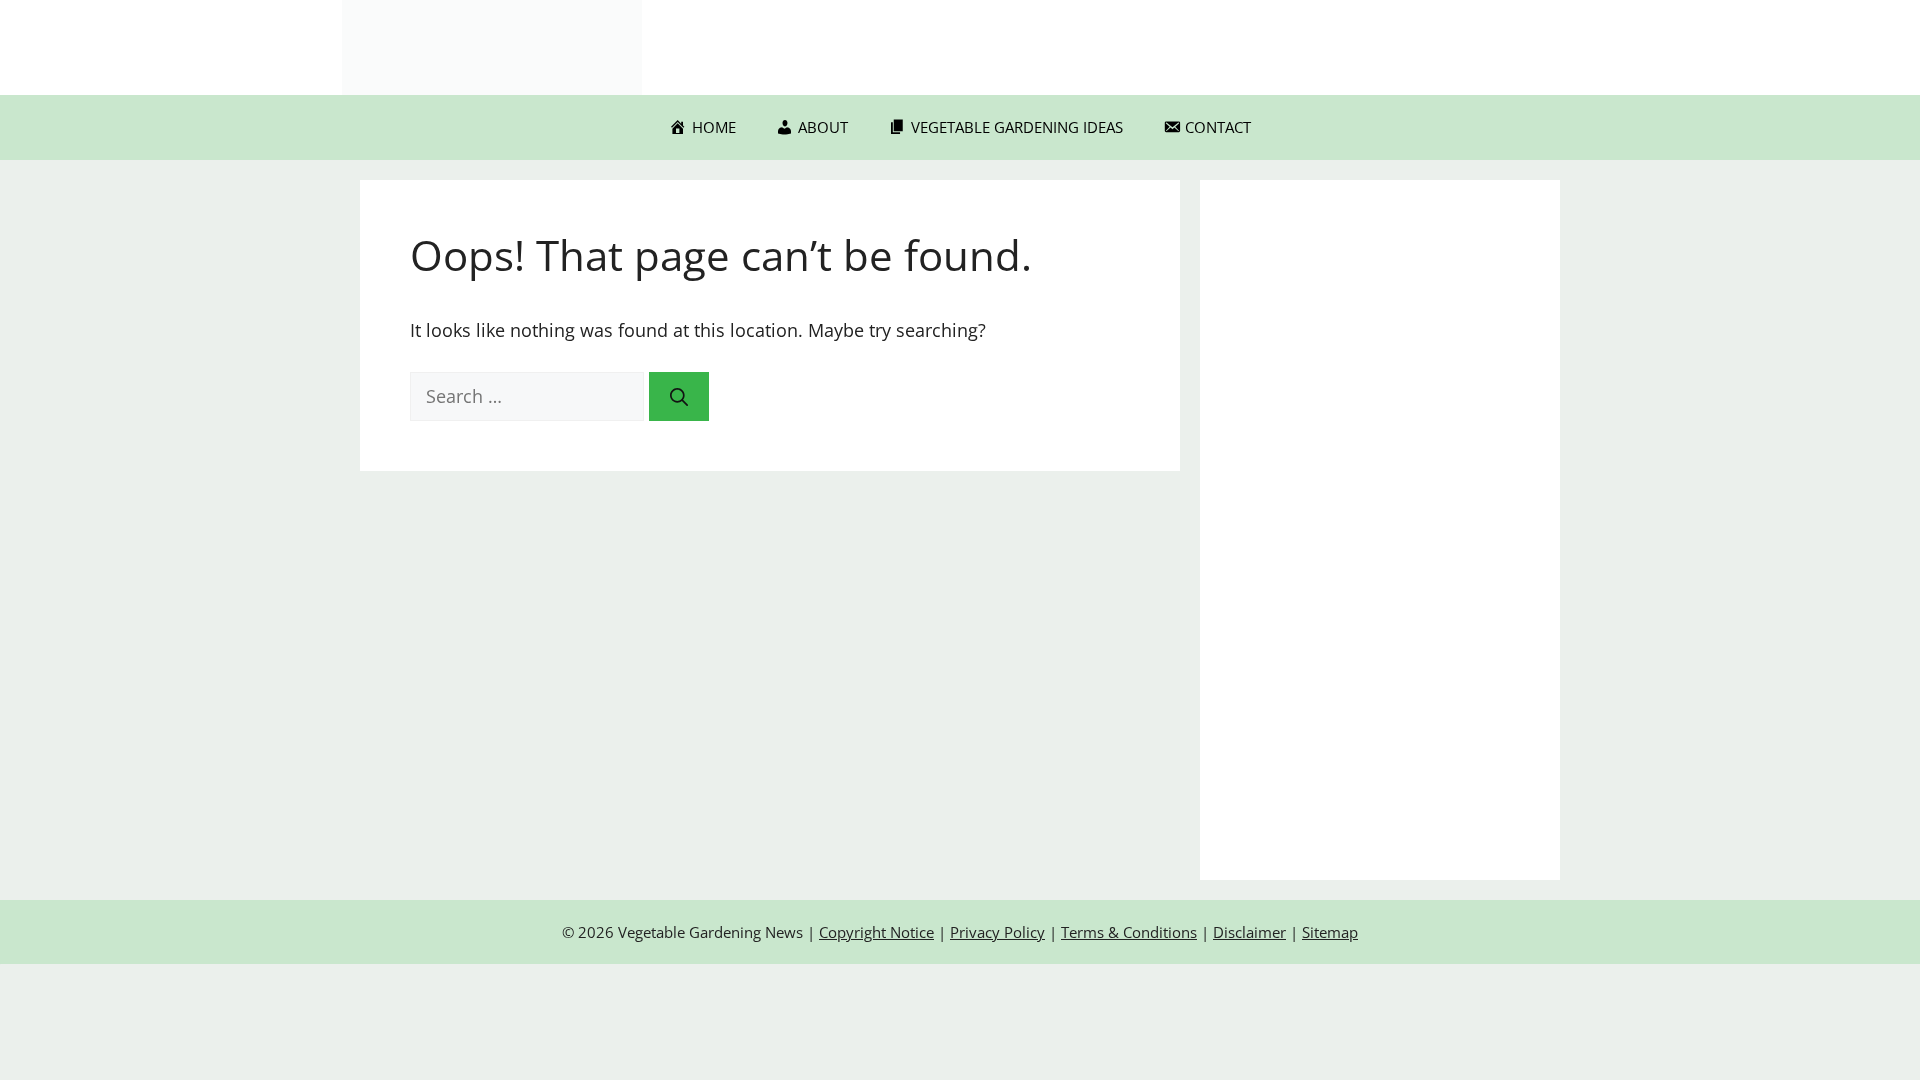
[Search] (679, 396)
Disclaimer (1249, 932)
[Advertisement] (1380, 530)
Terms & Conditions (1129, 932)
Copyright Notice (876, 932)
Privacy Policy (997, 932)
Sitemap (1330, 932)
